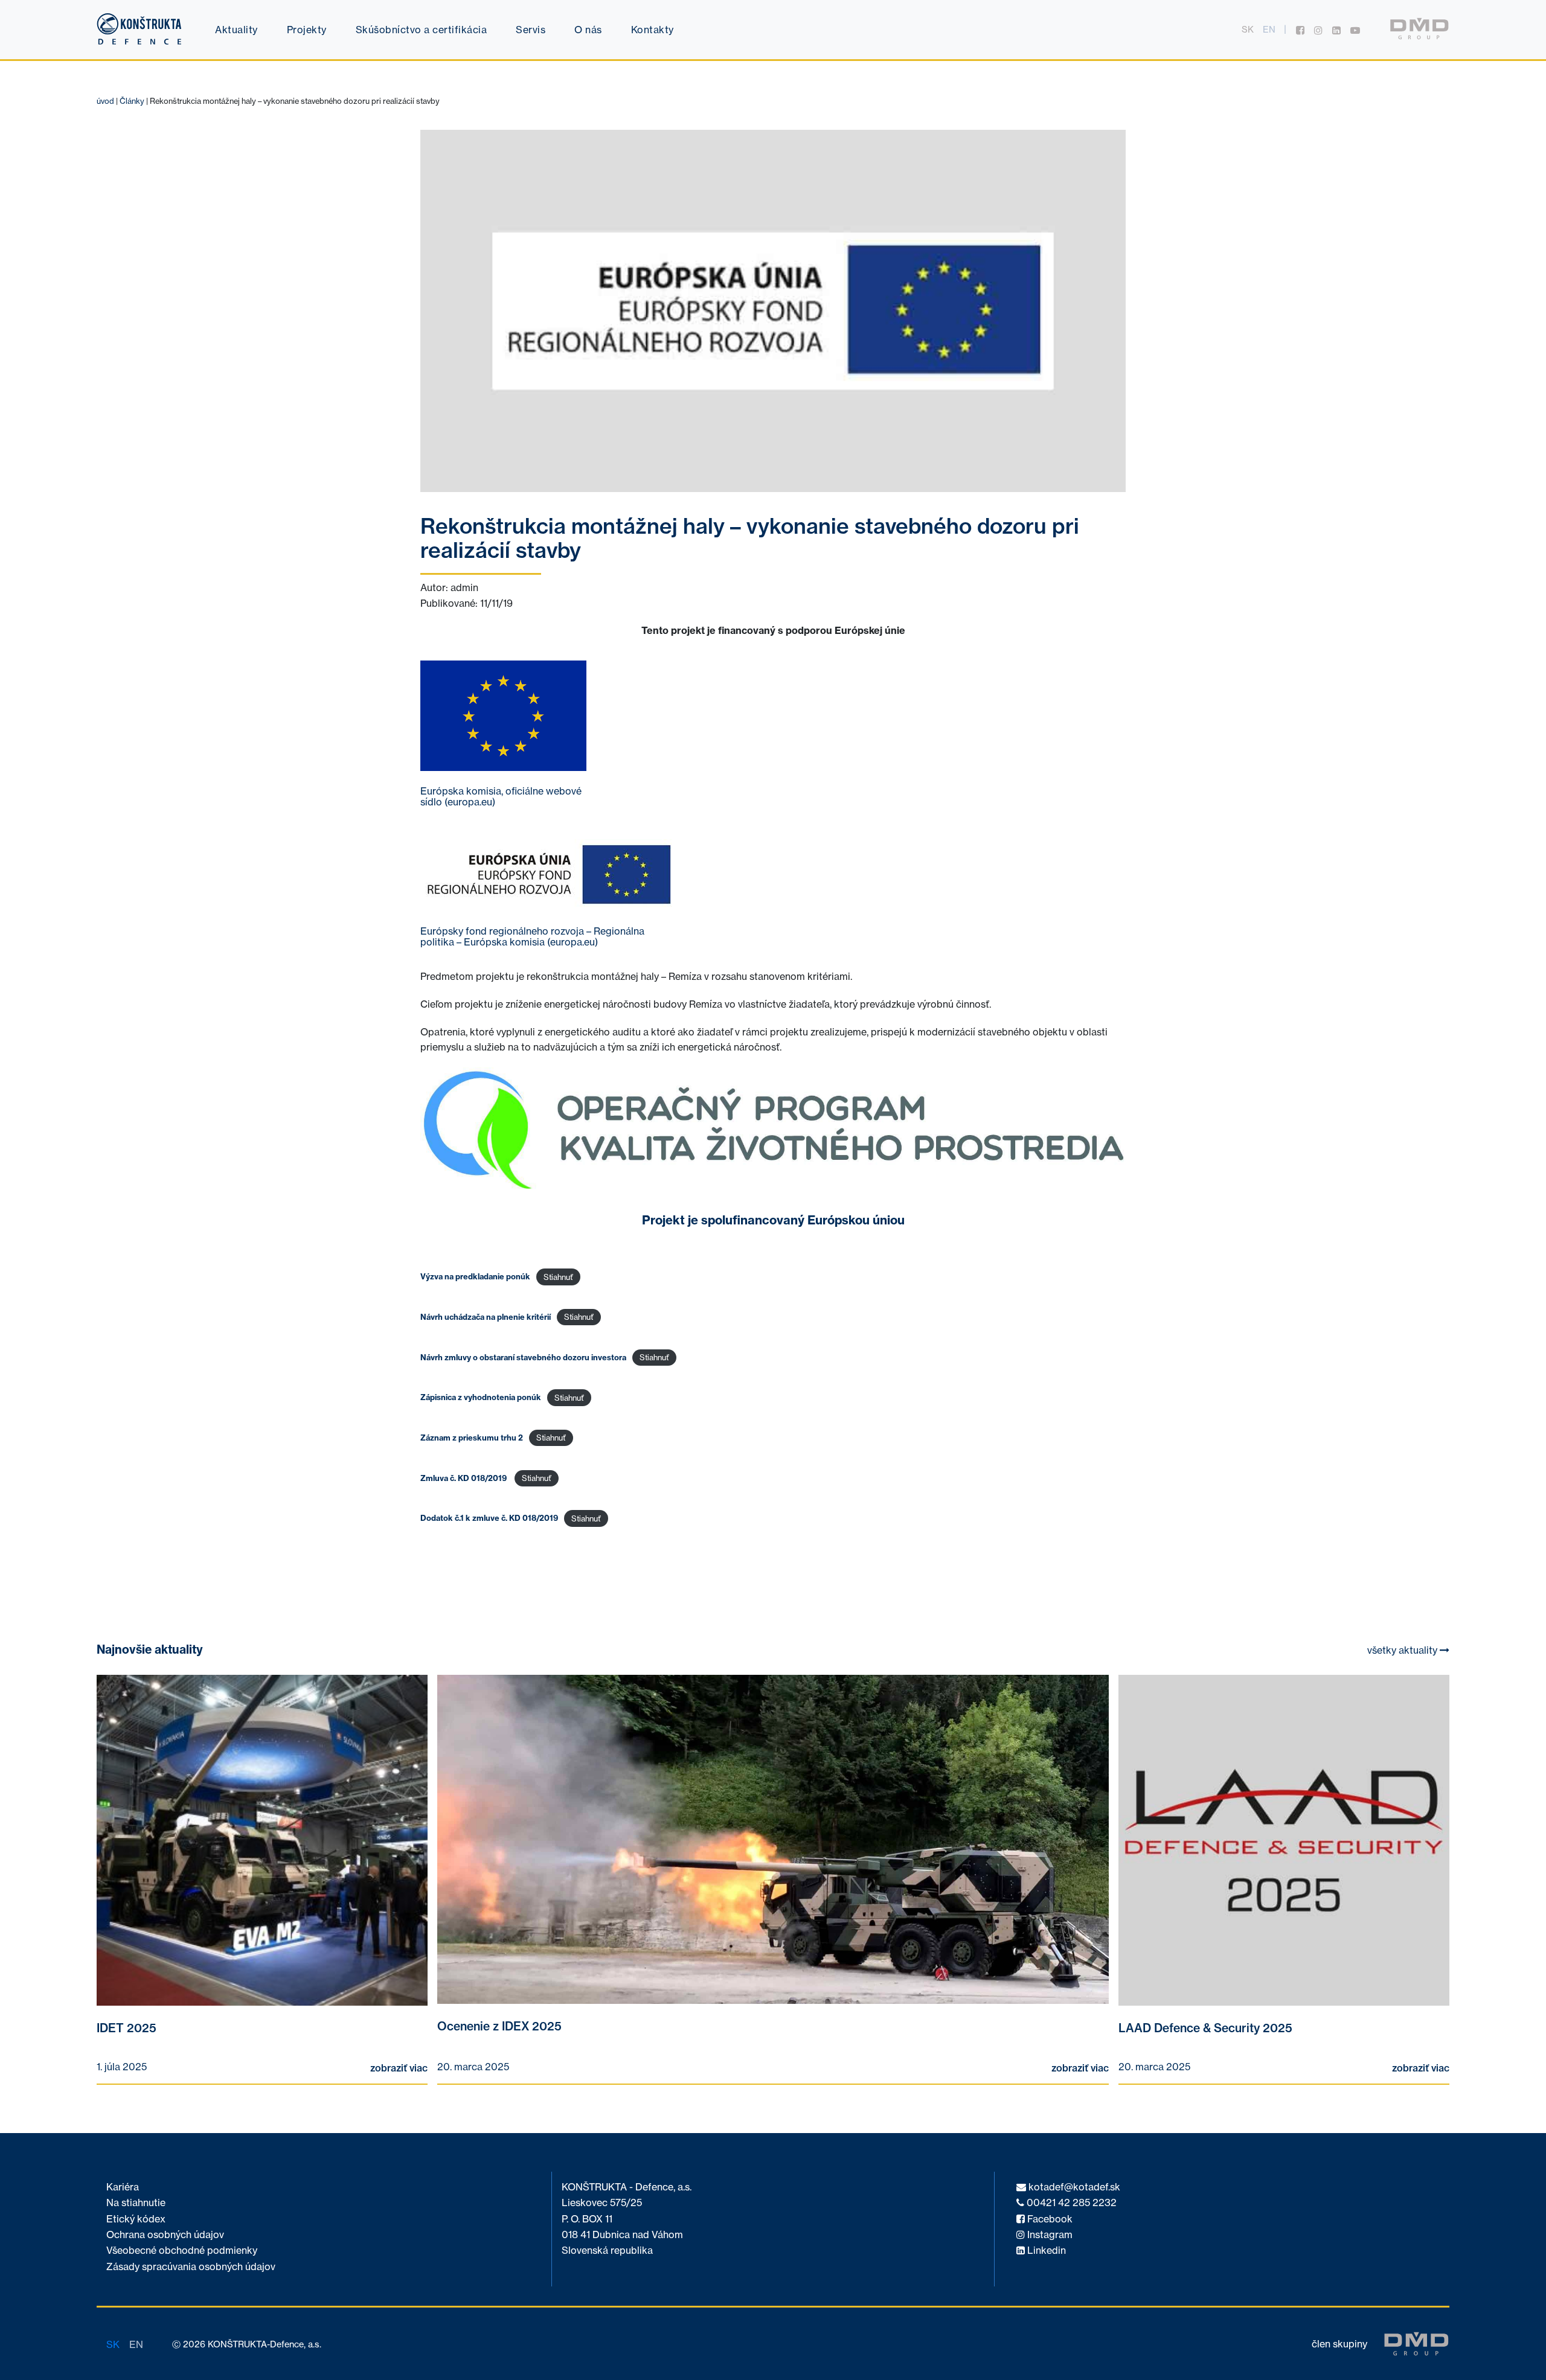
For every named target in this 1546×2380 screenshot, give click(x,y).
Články (132, 101)
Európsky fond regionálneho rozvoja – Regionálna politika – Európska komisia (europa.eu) (532, 936)
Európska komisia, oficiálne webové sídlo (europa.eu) (501, 796)
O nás (588, 30)
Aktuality (236, 30)
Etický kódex (136, 2219)
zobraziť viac (399, 2068)
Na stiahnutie (136, 2203)
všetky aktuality (1403, 1650)
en (1269, 30)
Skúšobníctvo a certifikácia (422, 30)
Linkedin (1045, 2250)
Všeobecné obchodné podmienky (182, 2250)
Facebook (1049, 2219)
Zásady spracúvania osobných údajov (191, 2267)
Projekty (307, 30)
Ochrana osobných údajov (165, 2235)
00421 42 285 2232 (1070, 2203)
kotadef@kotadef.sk (1073, 2187)
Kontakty (653, 30)
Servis (531, 30)
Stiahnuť (558, 1277)
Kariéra (123, 2187)
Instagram (1049, 2235)
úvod (105, 101)
